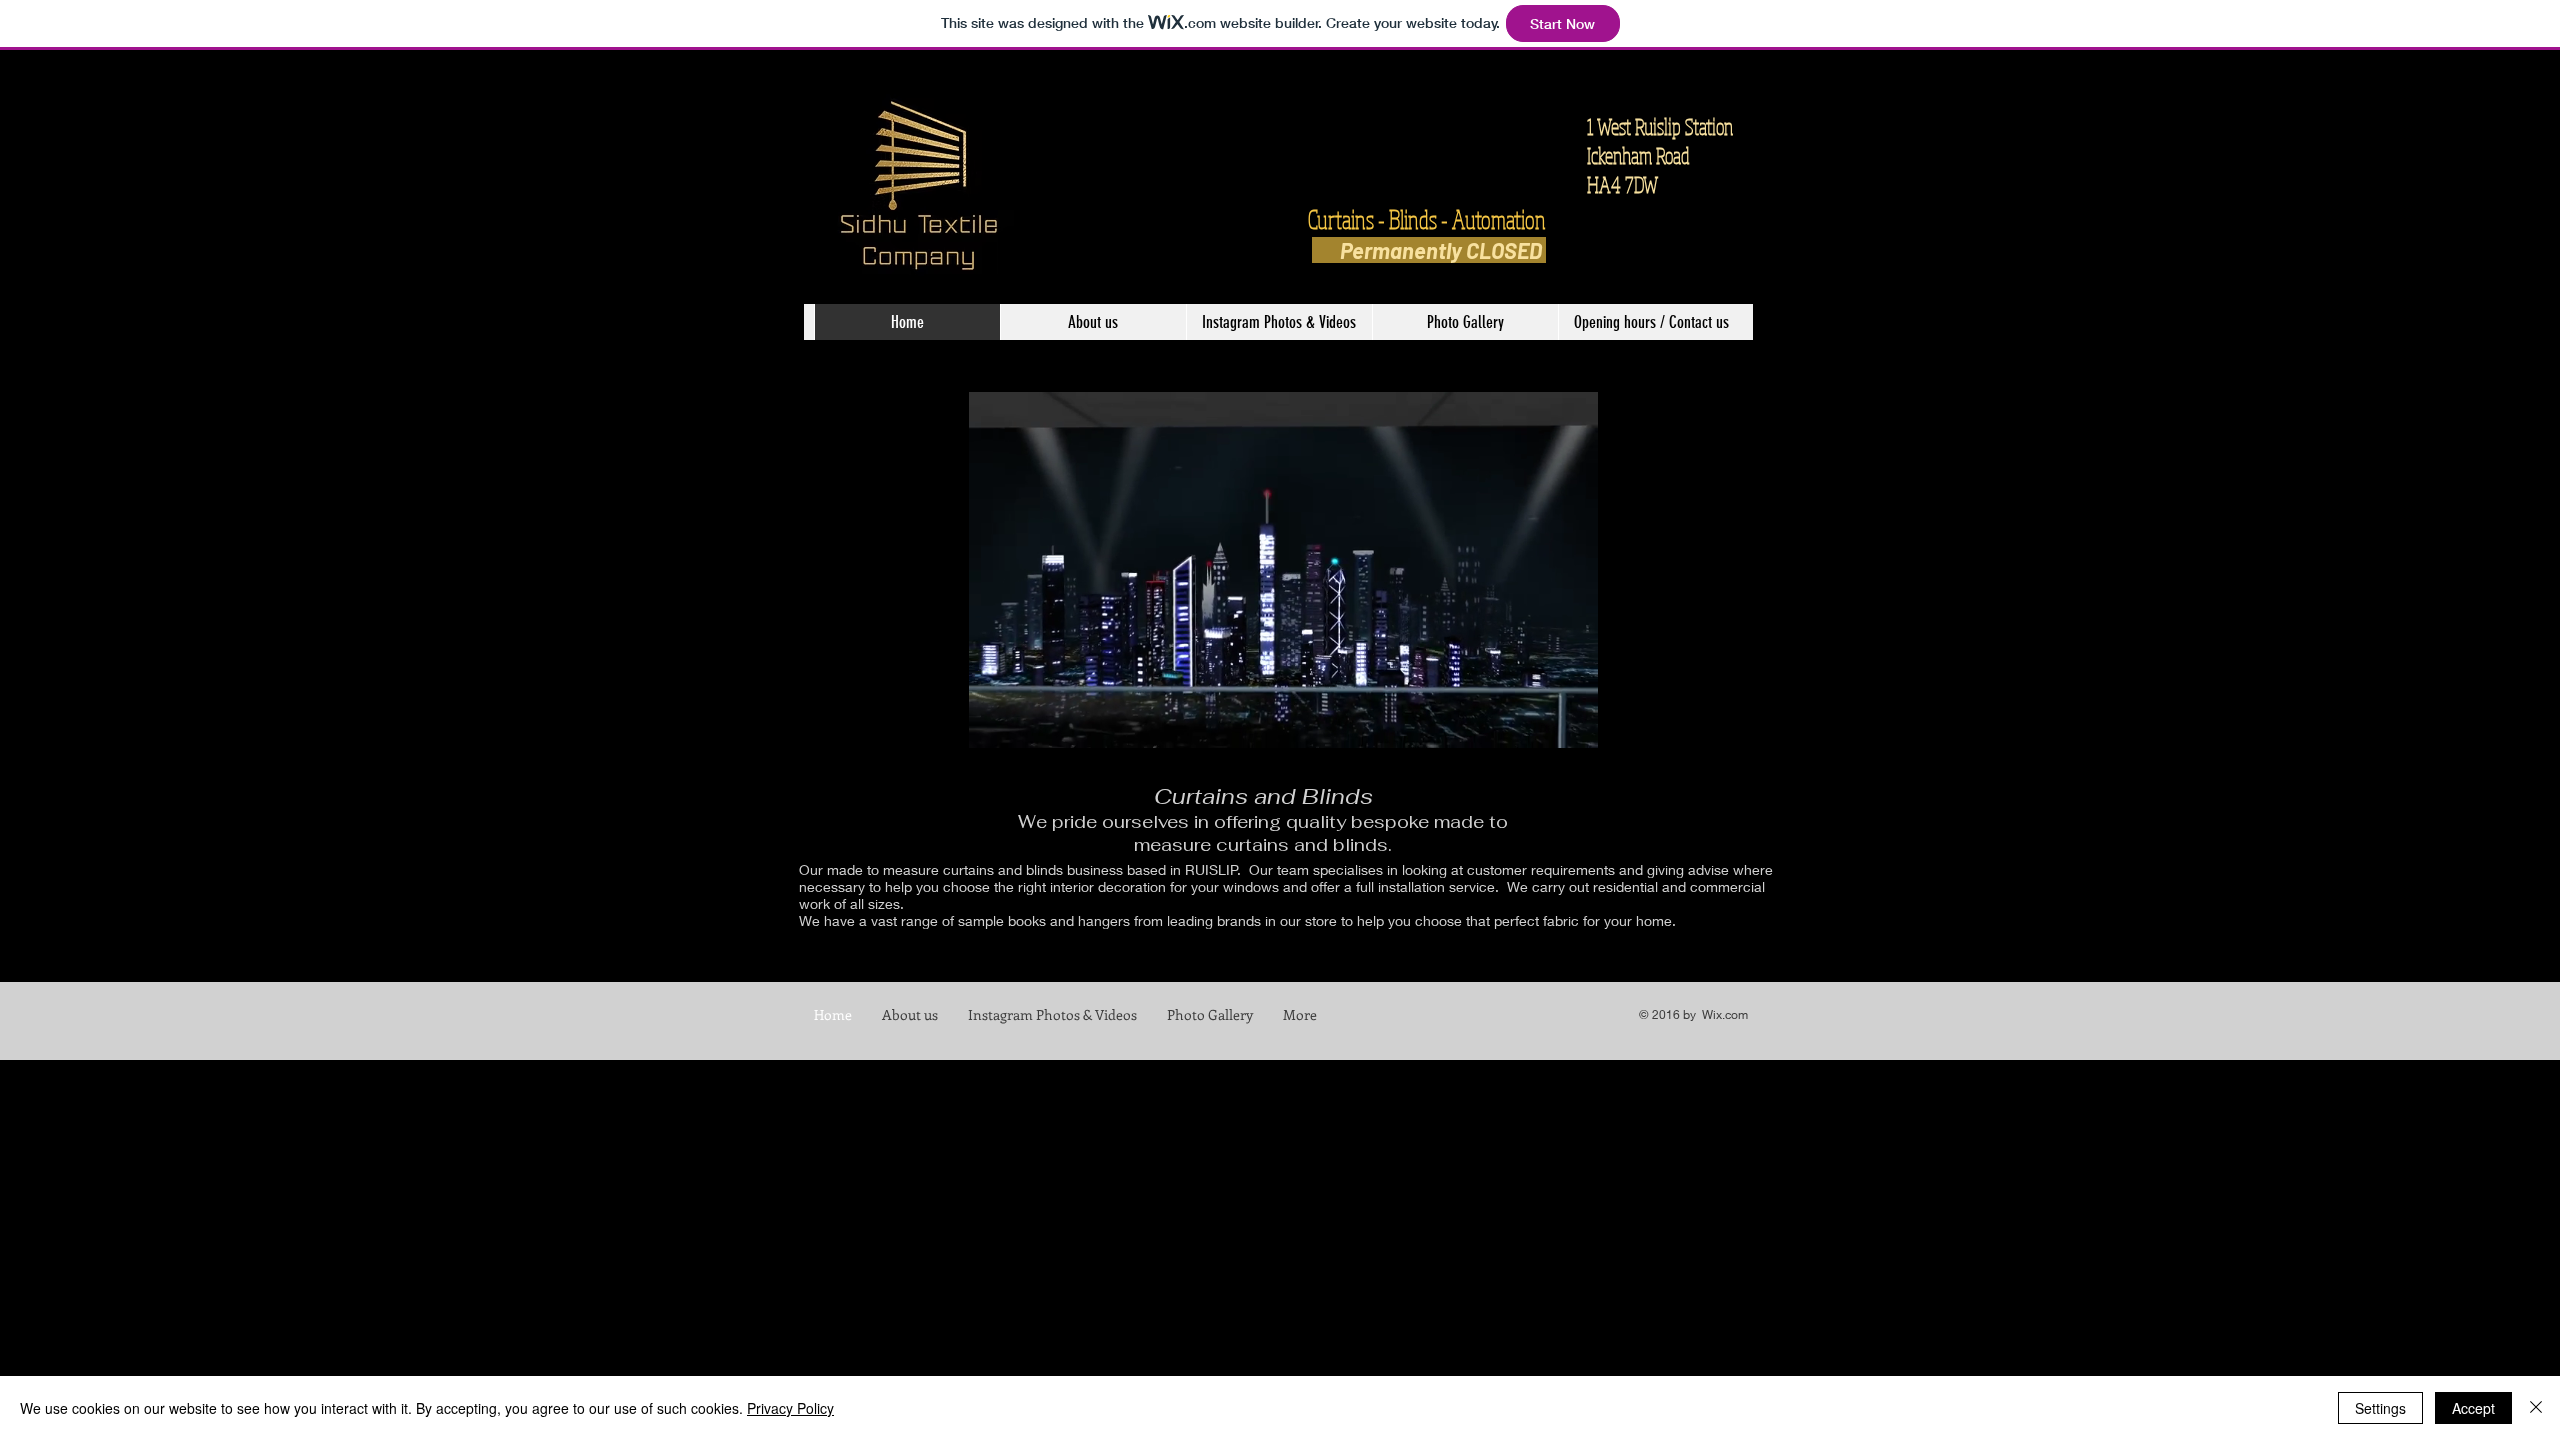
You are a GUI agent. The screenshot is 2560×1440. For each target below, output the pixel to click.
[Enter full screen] (1731, 721)
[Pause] (835, 721)
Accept (2473, 1408)
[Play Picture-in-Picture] (1697, 721)
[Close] (2536, 1408)
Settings (2380, 1408)
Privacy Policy (790, 1408)
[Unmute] (869, 721)
